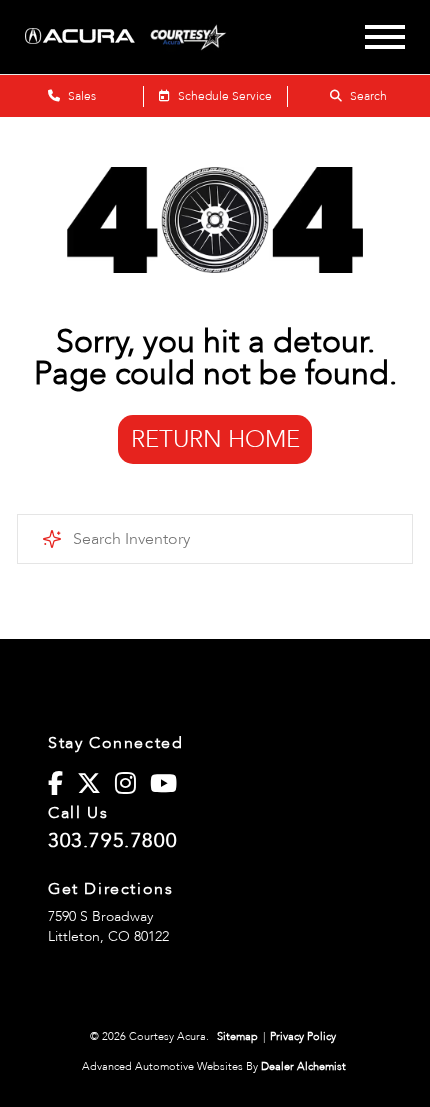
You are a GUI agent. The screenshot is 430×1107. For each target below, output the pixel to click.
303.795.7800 (112, 841)
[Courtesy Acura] (198, 37)
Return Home (215, 439)
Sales (80, 96)
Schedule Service (223, 96)
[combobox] (215, 539)
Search (367, 96)
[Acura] (80, 37)
